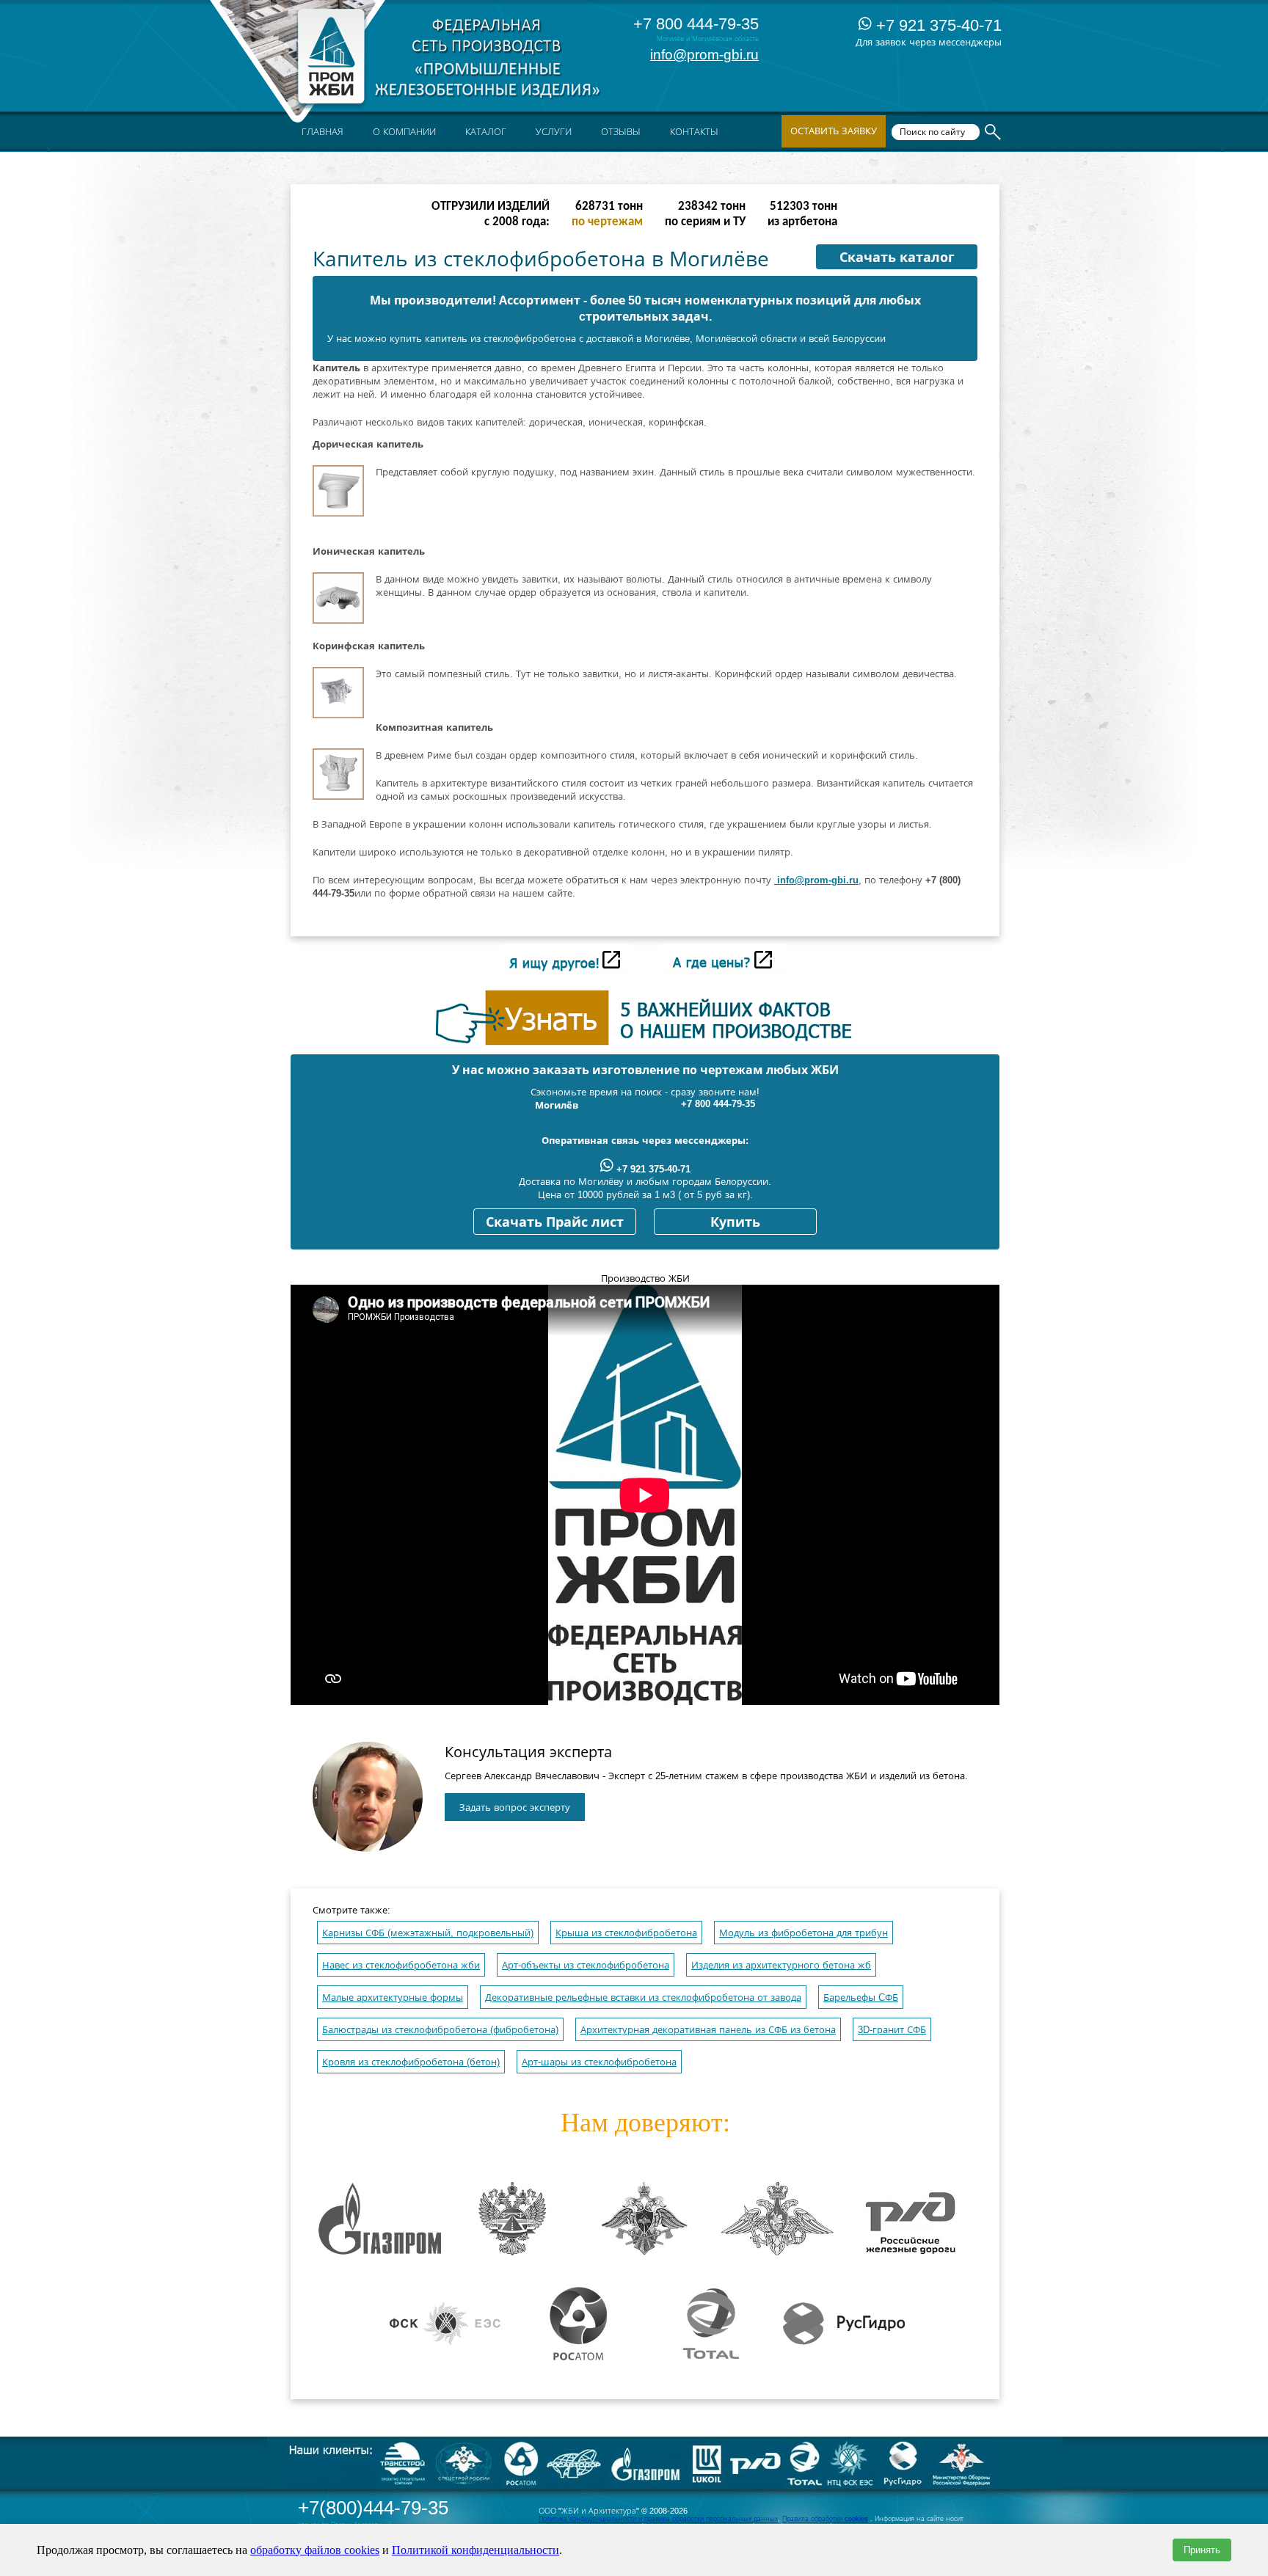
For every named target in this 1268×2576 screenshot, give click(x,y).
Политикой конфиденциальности (475, 2550)
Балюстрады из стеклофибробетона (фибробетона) (440, 2030)
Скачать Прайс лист (555, 1222)
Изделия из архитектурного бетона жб (781, 1965)
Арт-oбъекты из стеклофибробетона (586, 1965)
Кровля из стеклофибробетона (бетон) (411, 2062)
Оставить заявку (834, 131)
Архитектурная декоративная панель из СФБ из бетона (708, 2030)
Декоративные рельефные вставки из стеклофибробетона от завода (643, 1997)
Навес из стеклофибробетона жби (401, 1965)
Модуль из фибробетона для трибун (804, 1933)
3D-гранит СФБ (892, 2030)
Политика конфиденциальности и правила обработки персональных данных (658, 2519)
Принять (1202, 2550)
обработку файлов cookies (315, 2550)
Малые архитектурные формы (393, 1997)
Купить (735, 1222)
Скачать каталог (897, 258)
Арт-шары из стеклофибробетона (599, 2062)
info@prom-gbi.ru (704, 55)
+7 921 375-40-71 (937, 25)
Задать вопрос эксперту (515, 1807)
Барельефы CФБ (861, 1997)
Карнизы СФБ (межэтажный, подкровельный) (428, 1933)
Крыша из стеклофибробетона (626, 1933)
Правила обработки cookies (825, 2519)
